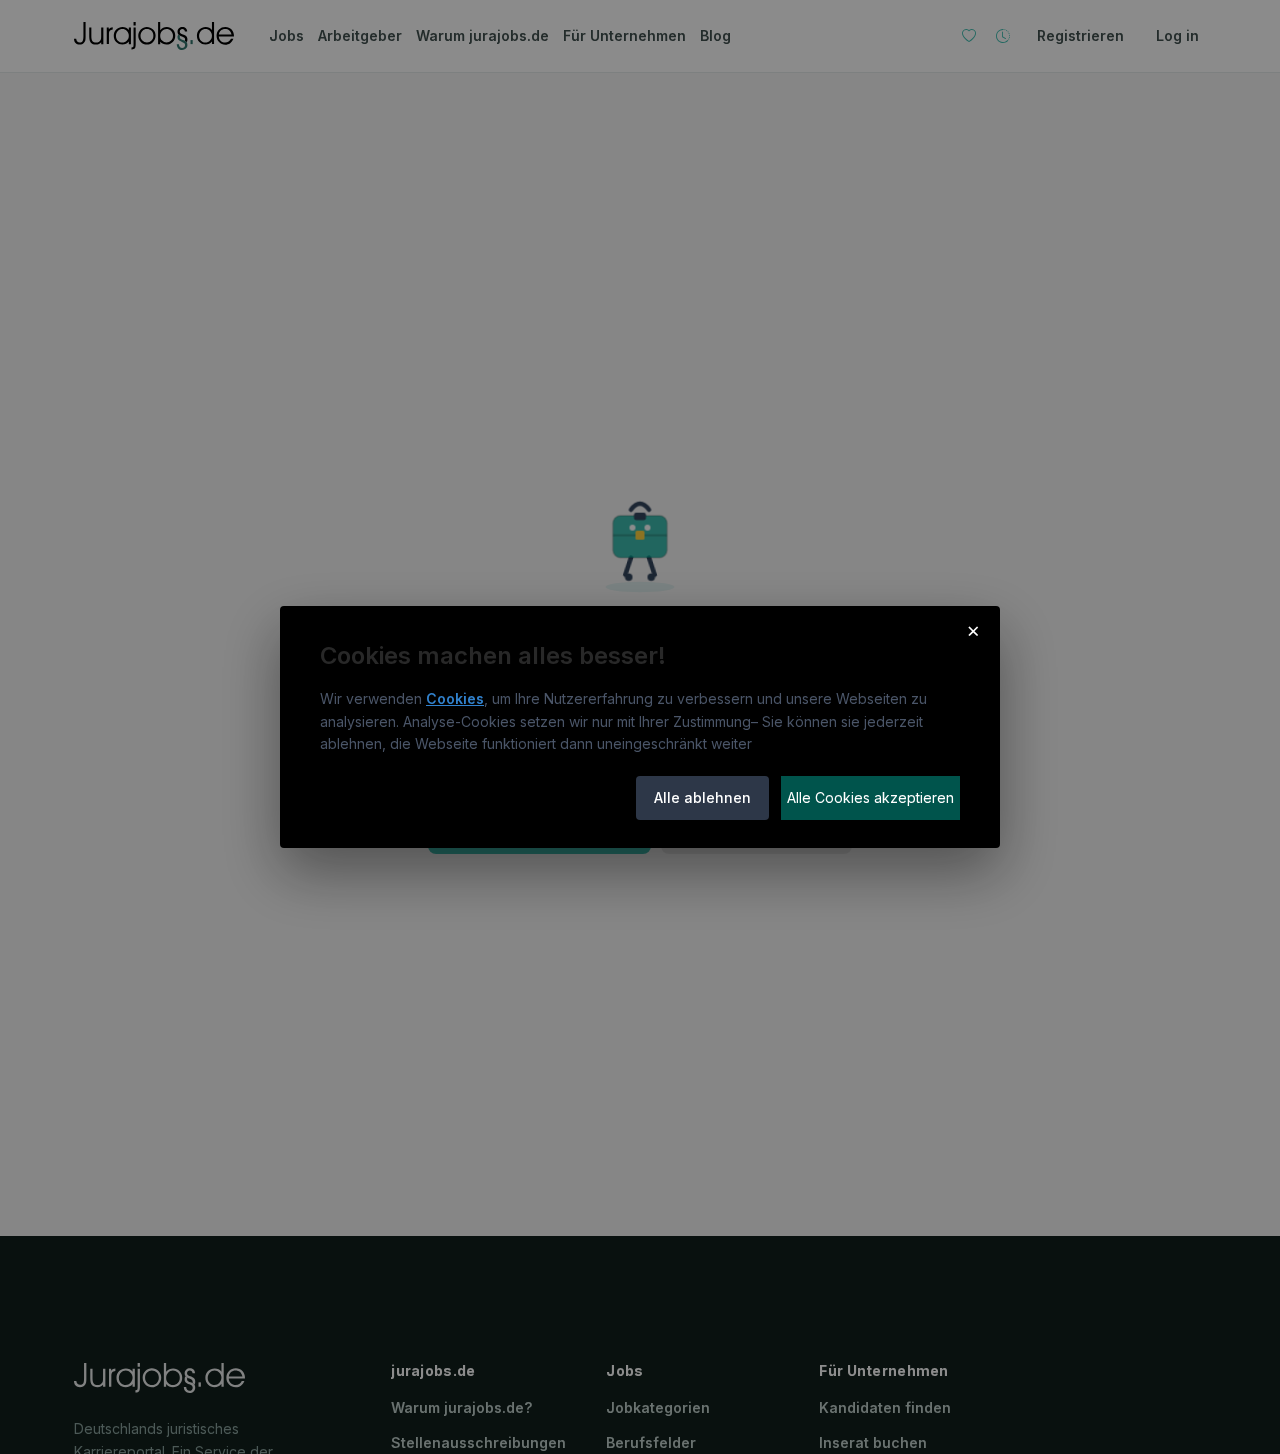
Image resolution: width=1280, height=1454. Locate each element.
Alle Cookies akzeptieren (870, 797)
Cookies (455, 698)
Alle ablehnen (702, 797)
